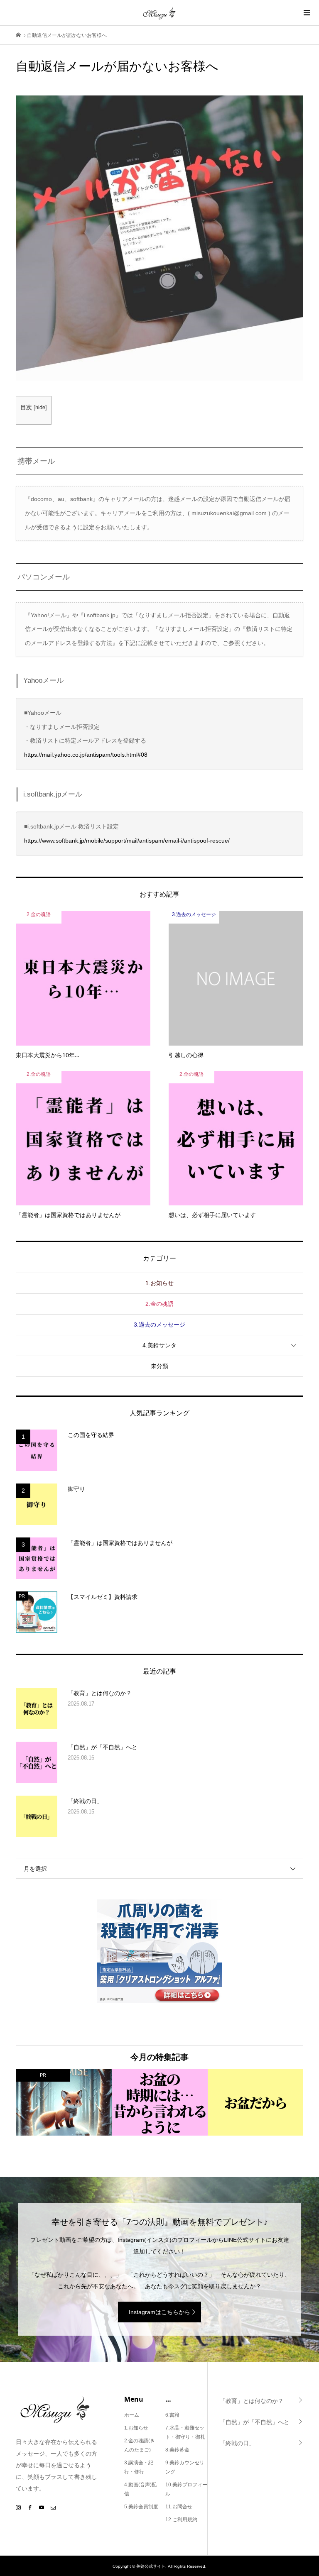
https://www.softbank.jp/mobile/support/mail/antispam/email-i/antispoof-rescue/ (127, 841)
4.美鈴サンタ (159, 1345)
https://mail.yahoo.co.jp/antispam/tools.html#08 (86, 755)
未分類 (159, 1366)
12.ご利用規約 (181, 2520)
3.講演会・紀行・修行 (139, 2467)
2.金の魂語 (159, 1304)
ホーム (132, 2415)
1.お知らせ (159, 1283)
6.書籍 (172, 2415)
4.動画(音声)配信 (140, 2489)
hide (40, 408)
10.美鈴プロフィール (186, 2489)
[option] (64, 2102)
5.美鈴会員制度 (141, 2507)
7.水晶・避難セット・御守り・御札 (185, 2432)
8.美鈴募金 (177, 2450)
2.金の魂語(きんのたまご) (140, 2445)
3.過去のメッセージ (159, 1325)
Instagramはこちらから (159, 2312)
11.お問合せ (179, 2507)
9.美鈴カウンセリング (185, 2467)
